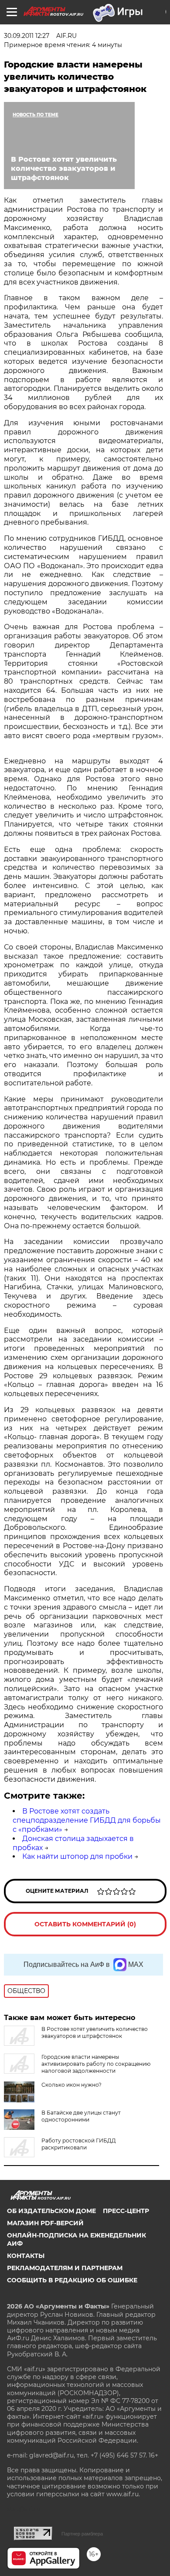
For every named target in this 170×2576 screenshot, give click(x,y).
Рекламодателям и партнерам (65, 2268)
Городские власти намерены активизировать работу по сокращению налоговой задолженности (96, 2064)
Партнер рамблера (82, 2534)
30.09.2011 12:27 (27, 36)
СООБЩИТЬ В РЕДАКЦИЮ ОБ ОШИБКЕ (72, 2280)
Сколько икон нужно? (71, 2085)
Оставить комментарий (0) (85, 1924)
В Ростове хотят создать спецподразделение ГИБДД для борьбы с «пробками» (87, 1820)
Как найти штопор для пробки (77, 1856)
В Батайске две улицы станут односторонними (81, 2116)
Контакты (26, 2256)
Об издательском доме (51, 2211)
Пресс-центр (126, 2211)
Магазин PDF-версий (45, 2223)
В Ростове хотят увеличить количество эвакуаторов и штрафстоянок (95, 2032)
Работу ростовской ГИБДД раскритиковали (79, 2144)
